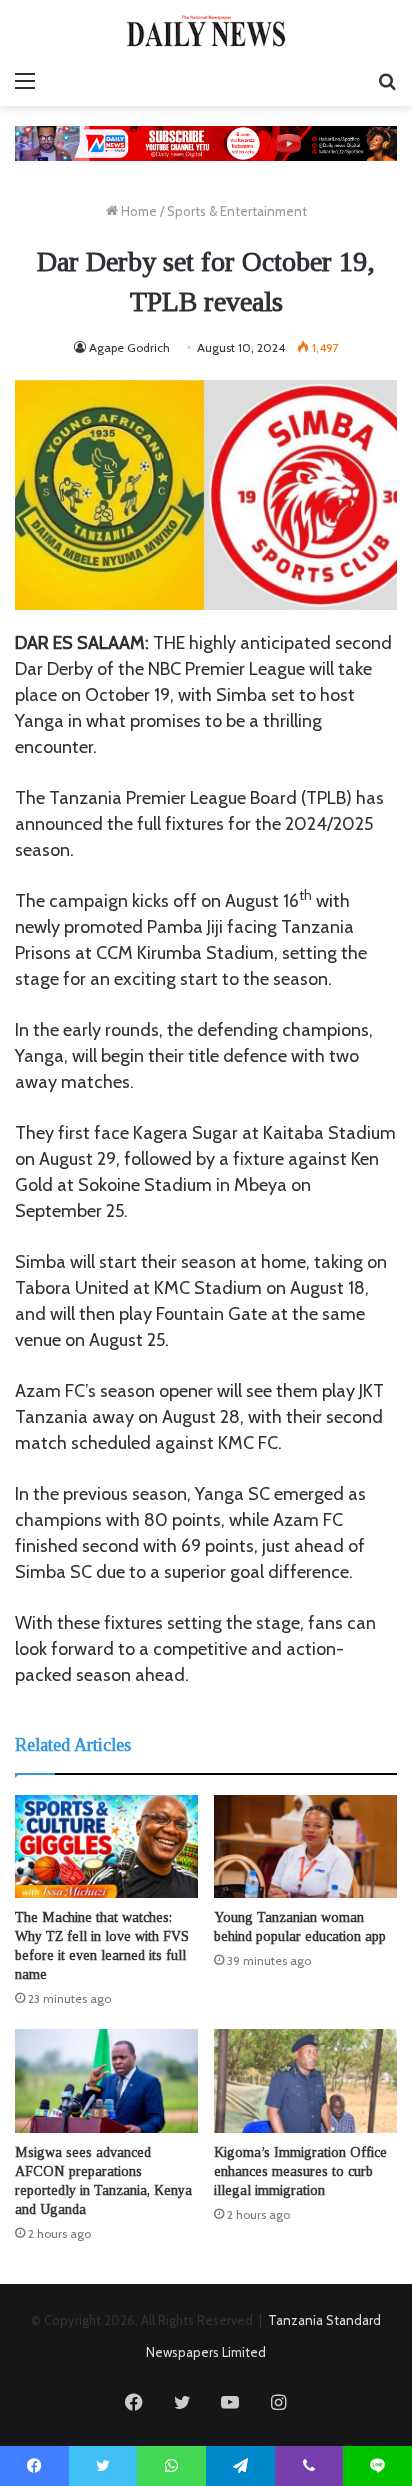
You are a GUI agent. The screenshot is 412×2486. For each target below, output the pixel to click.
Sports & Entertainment (237, 211)
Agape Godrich (129, 347)
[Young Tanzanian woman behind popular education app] (305, 1846)
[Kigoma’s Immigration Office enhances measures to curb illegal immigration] (305, 2080)
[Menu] (25, 81)
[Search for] (387, 81)
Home (137, 211)
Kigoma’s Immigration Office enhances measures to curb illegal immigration (300, 2171)
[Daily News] (206, 30)
